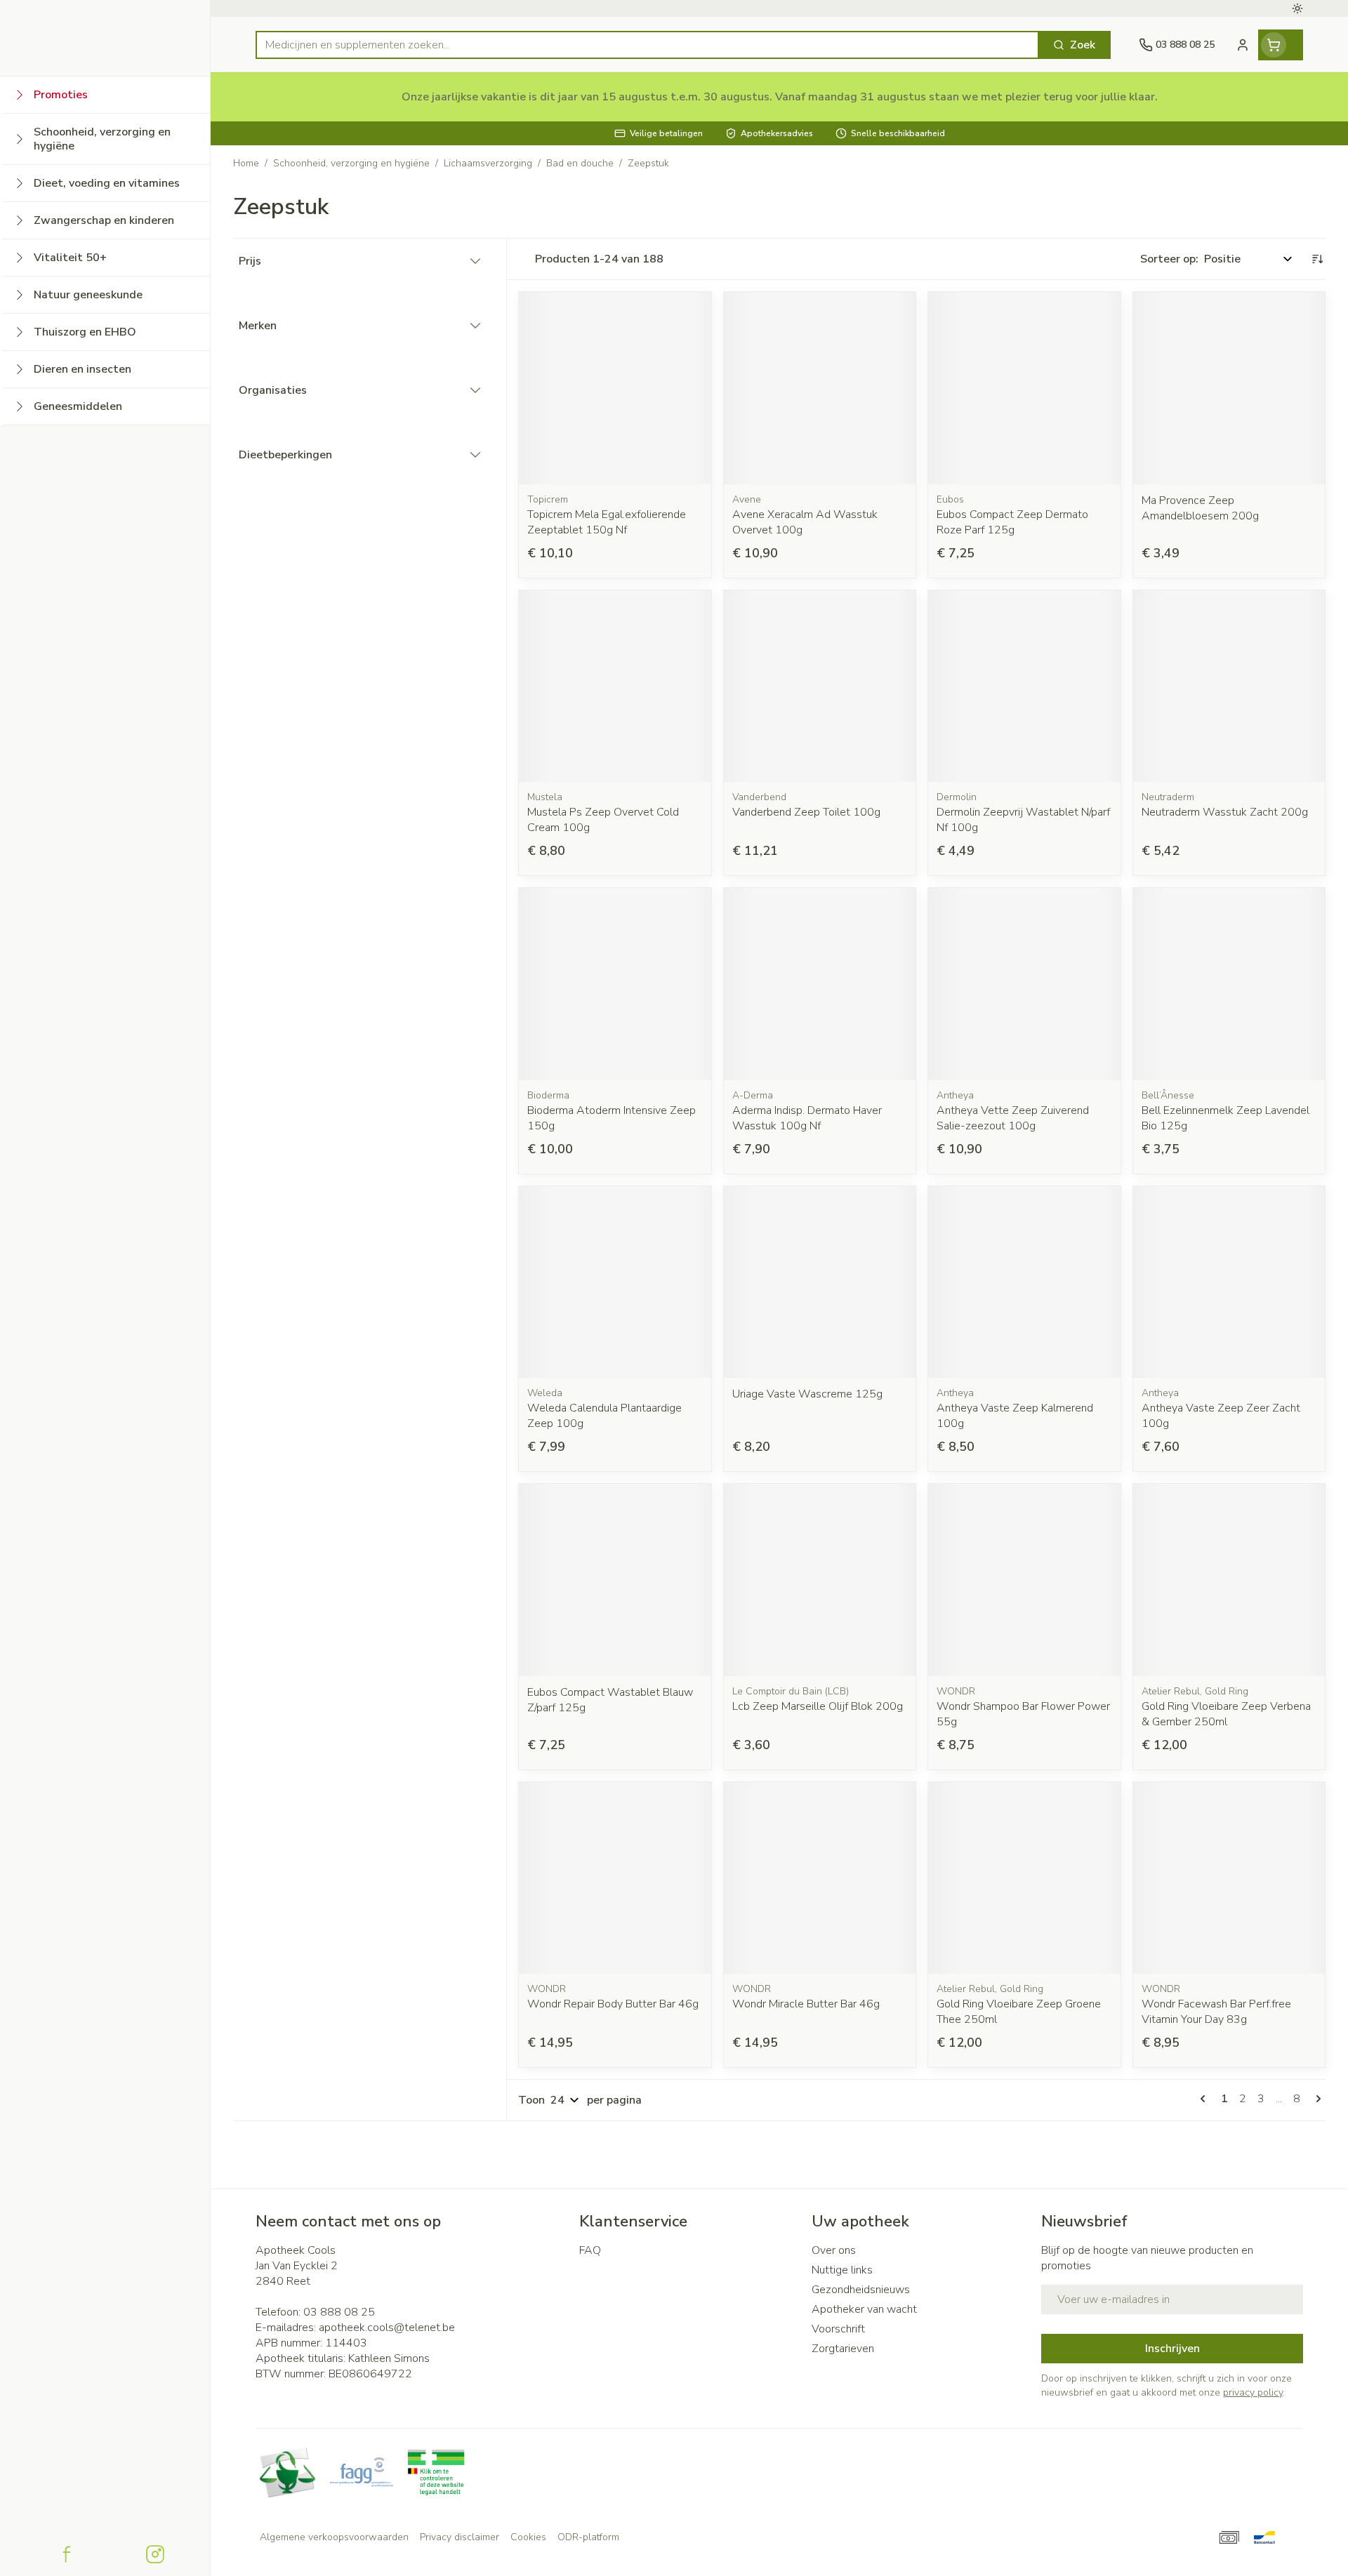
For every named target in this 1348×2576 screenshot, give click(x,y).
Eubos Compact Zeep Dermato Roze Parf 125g (1012, 522)
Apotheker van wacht (864, 2309)
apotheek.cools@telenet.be (387, 2328)
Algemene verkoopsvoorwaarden (334, 2537)
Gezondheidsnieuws (861, 2290)
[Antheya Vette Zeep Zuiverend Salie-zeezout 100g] (1024, 984)
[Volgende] (1316, 2099)
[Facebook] (67, 2554)
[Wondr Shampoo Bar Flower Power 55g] (1024, 1580)
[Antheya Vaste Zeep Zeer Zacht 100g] (1229, 1282)
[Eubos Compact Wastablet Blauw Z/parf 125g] (615, 1580)
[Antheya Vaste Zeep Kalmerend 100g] (1024, 1282)
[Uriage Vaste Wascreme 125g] (820, 1282)
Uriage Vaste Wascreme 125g (807, 1394)
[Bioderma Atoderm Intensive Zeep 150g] (615, 984)
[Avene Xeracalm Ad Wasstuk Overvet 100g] (820, 388)
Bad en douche (580, 163)
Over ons (834, 2250)
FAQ (590, 2250)
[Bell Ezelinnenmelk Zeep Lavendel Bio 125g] (1229, 984)
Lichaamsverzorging (488, 163)
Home (246, 163)
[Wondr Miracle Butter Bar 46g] (820, 1878)
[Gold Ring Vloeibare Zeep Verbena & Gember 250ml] (1229, 1580)
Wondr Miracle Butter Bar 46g (806, 2004)
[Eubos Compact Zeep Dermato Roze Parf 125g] (1024, 388)
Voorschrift (838, 2329)
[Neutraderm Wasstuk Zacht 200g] (1229, 686)
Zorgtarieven (843, 2349)
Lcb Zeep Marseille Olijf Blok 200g (818, 1706)
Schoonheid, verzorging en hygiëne (351, 163)
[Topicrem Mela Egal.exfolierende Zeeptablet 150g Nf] (615, 388)
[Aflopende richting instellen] (1317, 259)
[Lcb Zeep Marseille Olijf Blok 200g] (820, 1580)
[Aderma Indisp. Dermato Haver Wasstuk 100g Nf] (820, 984)
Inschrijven (1172, 2349)
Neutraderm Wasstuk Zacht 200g (1225, 812)
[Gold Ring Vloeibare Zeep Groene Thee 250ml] (1024, 1878)
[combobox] (647, 45)
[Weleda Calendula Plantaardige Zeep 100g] (615, 1282)
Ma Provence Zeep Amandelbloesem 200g (1200, 508)
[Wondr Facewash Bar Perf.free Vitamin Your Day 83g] (1229, 1878)
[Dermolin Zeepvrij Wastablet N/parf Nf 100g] (1024, 686)
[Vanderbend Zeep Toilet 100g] (820, 686)
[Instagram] (155, 2554)
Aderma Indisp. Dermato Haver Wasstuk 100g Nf (807, 1118)
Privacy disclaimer (460, 2537)
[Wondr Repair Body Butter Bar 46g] (615, 1878)
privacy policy (1253, 2392)
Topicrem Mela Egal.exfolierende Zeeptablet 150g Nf (607, 522)
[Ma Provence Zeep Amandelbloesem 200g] (1229, 388)
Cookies (528, 2537)
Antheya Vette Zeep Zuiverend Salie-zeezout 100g (1013, 1118)
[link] (1205, 2099)
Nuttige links (842, 2270)
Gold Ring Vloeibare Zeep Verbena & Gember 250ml (1226, 1714)
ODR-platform (588, 2537)
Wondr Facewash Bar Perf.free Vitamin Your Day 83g (1216, 2012)
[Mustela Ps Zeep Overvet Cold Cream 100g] (615, 686)
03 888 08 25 (339, 2312)
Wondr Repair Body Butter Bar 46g (613, 2004)
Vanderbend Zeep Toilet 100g (806, 812)
